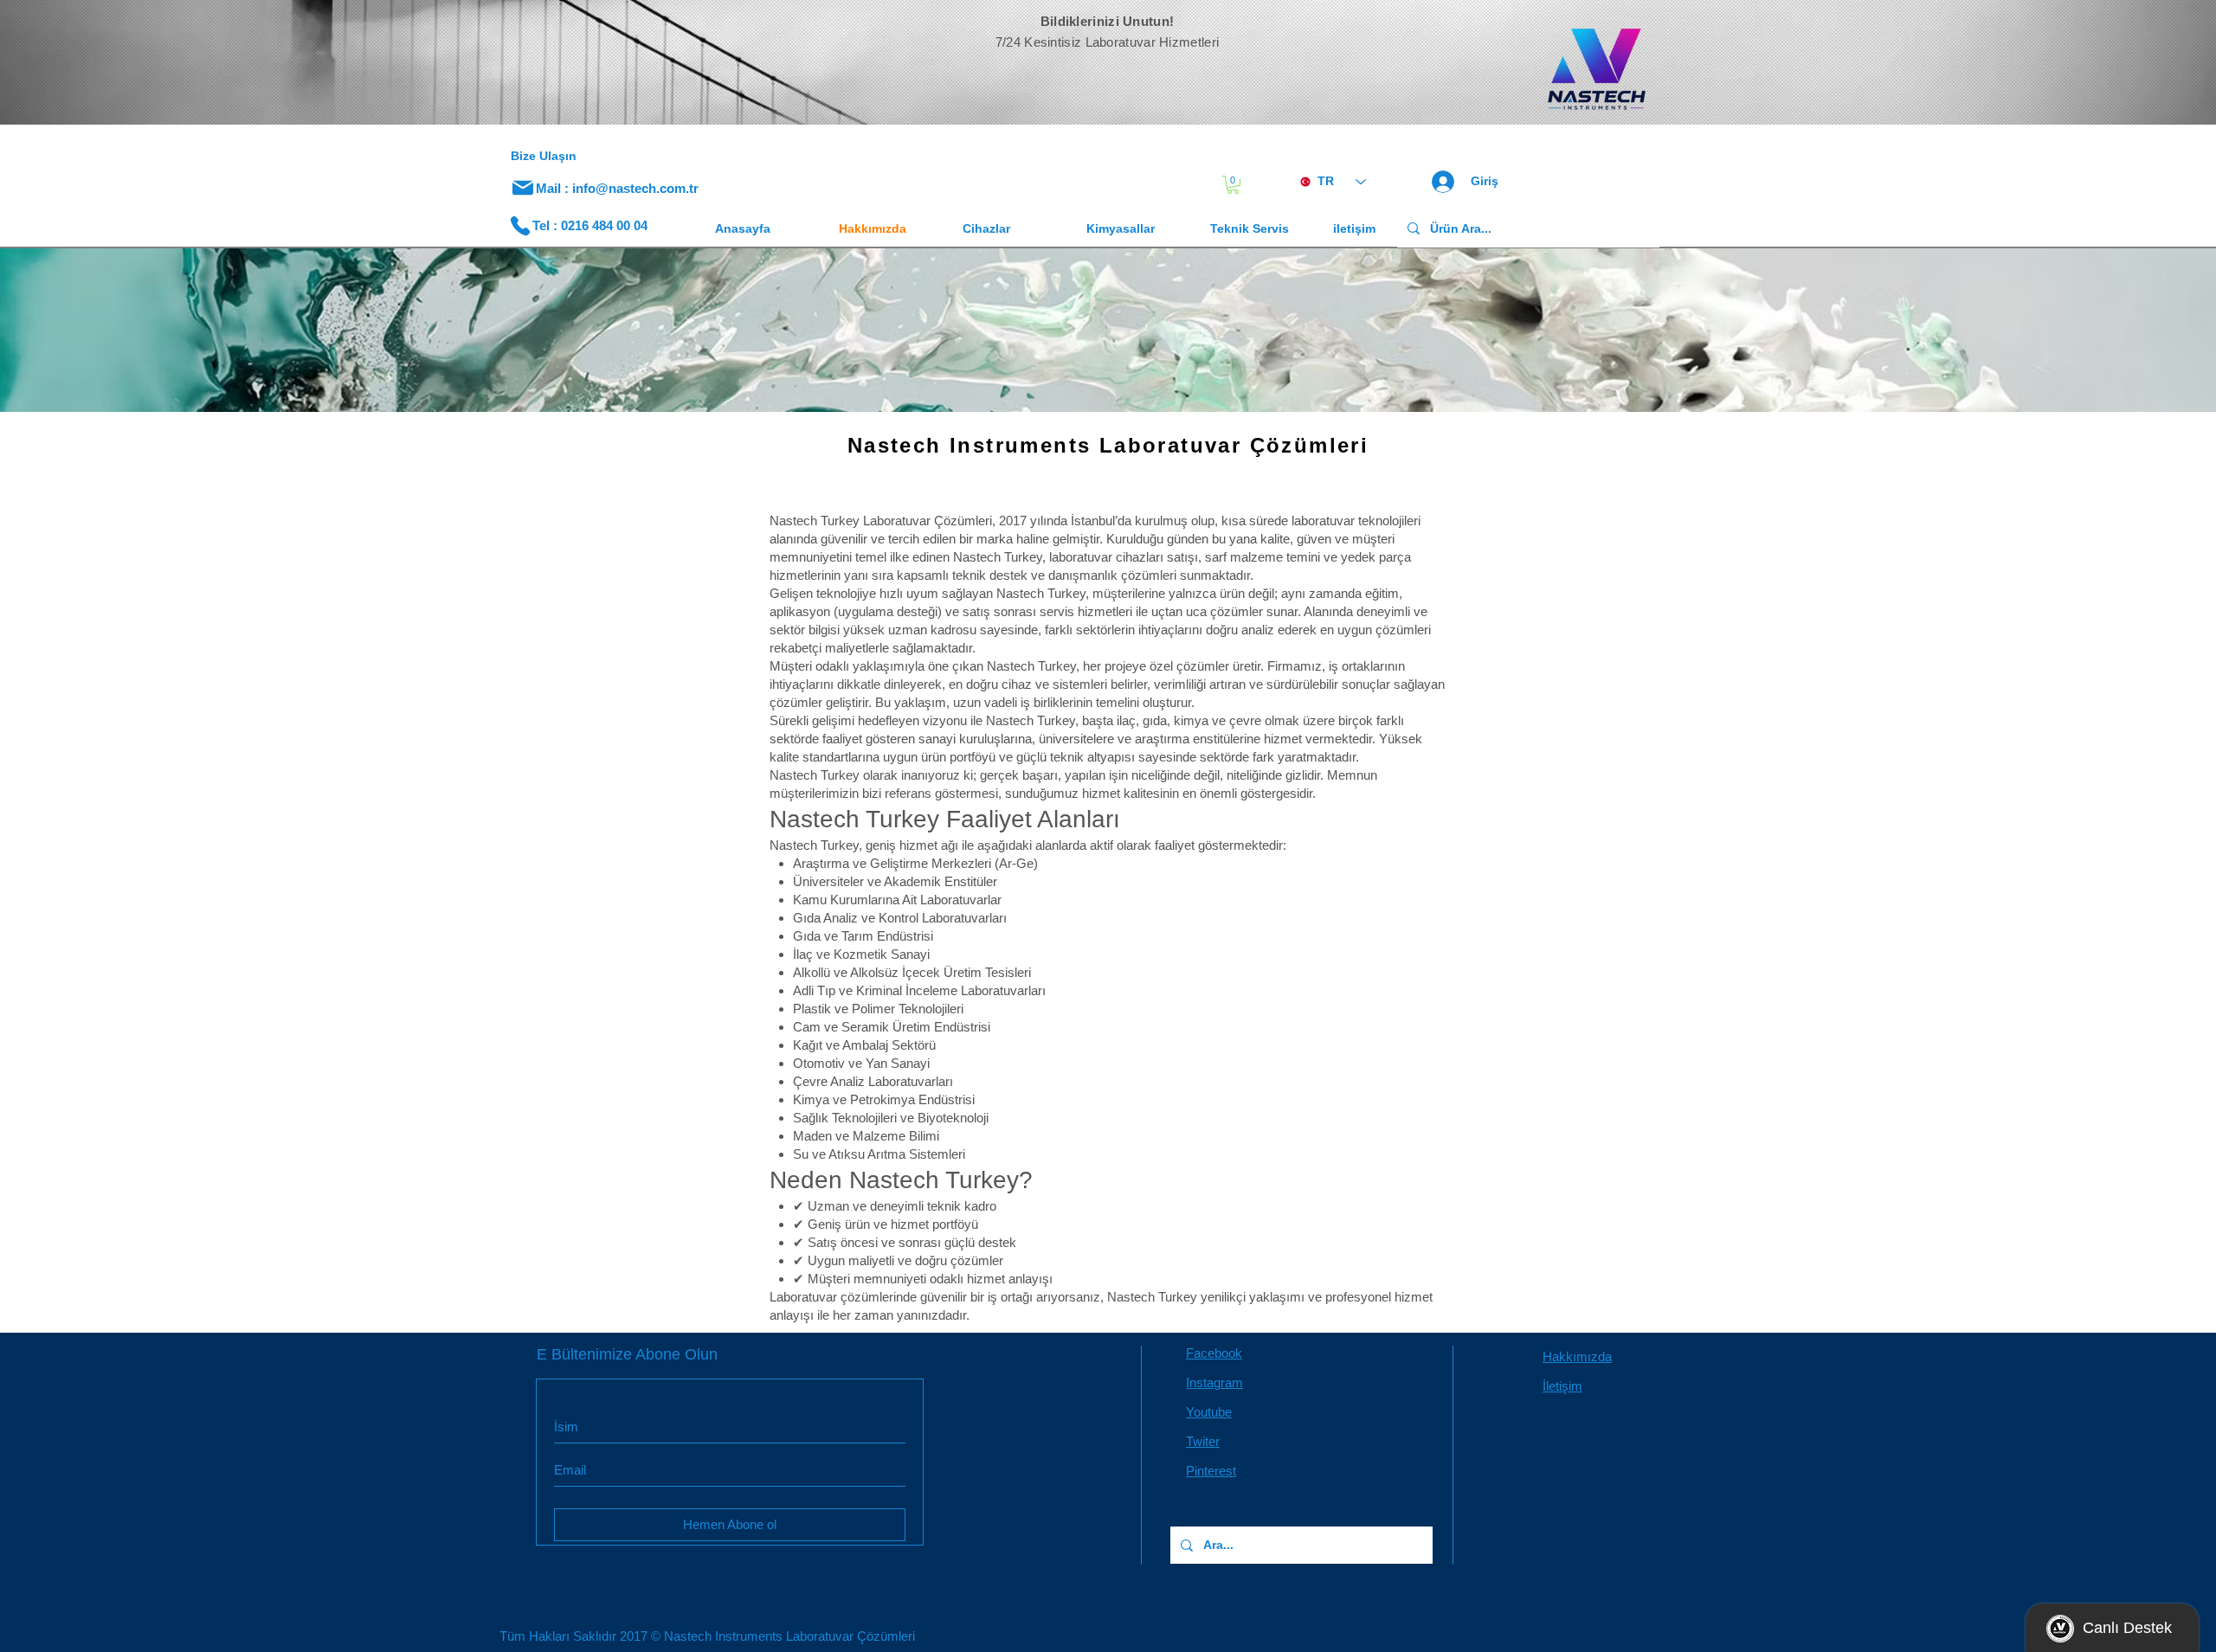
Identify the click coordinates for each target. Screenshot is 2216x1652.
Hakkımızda (1577, 1356)
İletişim (1562, 1386)
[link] (1233, 185)
